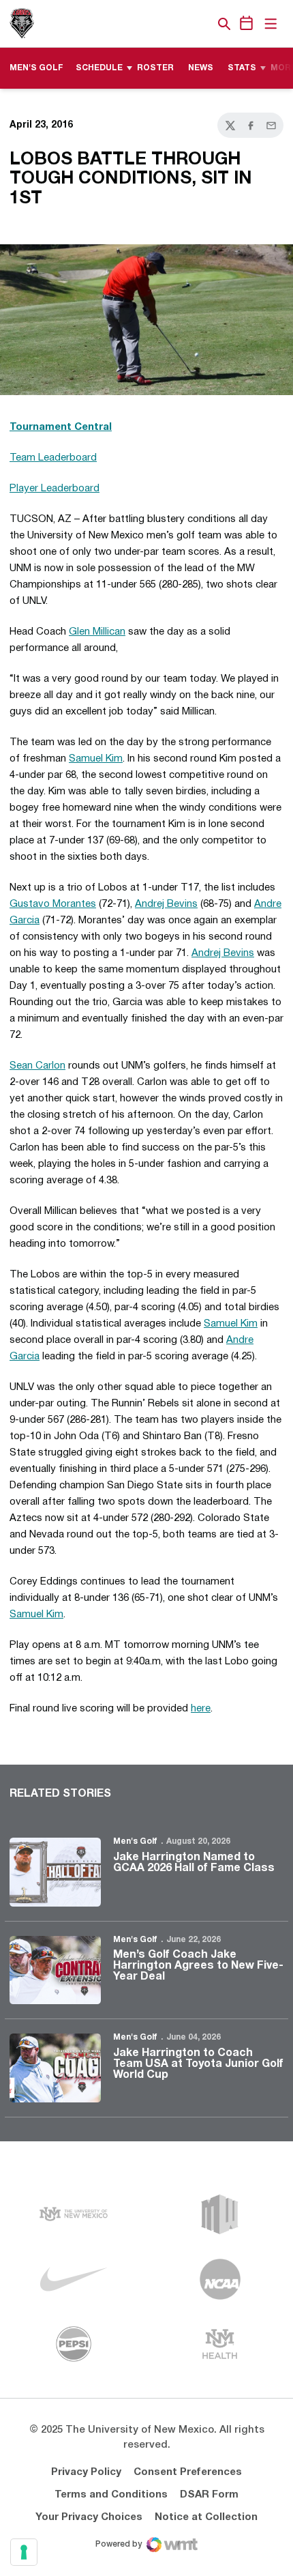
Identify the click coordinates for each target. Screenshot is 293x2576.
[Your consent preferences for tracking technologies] (24, 2552)
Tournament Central (61, 427)
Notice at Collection (206, 2517)
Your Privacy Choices (89, 2517)
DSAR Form (209, 2495)
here (201, 1709)
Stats (242, 68)
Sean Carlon (37, 1066)
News (201, 68)
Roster (155, 68)
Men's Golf (135, 1841)
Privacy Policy (86, 2472)
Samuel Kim (96, 759)
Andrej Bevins (166, 904)
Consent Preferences (188, 2472)
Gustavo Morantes (53, 904)
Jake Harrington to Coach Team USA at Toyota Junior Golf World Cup (198, 2064)
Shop (201, 24)
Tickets (177, 24)
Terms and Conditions (111, 2495)
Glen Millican (97, 632)
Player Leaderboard (55, 489)
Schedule (99, 68)
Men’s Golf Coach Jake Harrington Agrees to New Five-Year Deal (198, 1966)
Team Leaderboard (53, 458)
